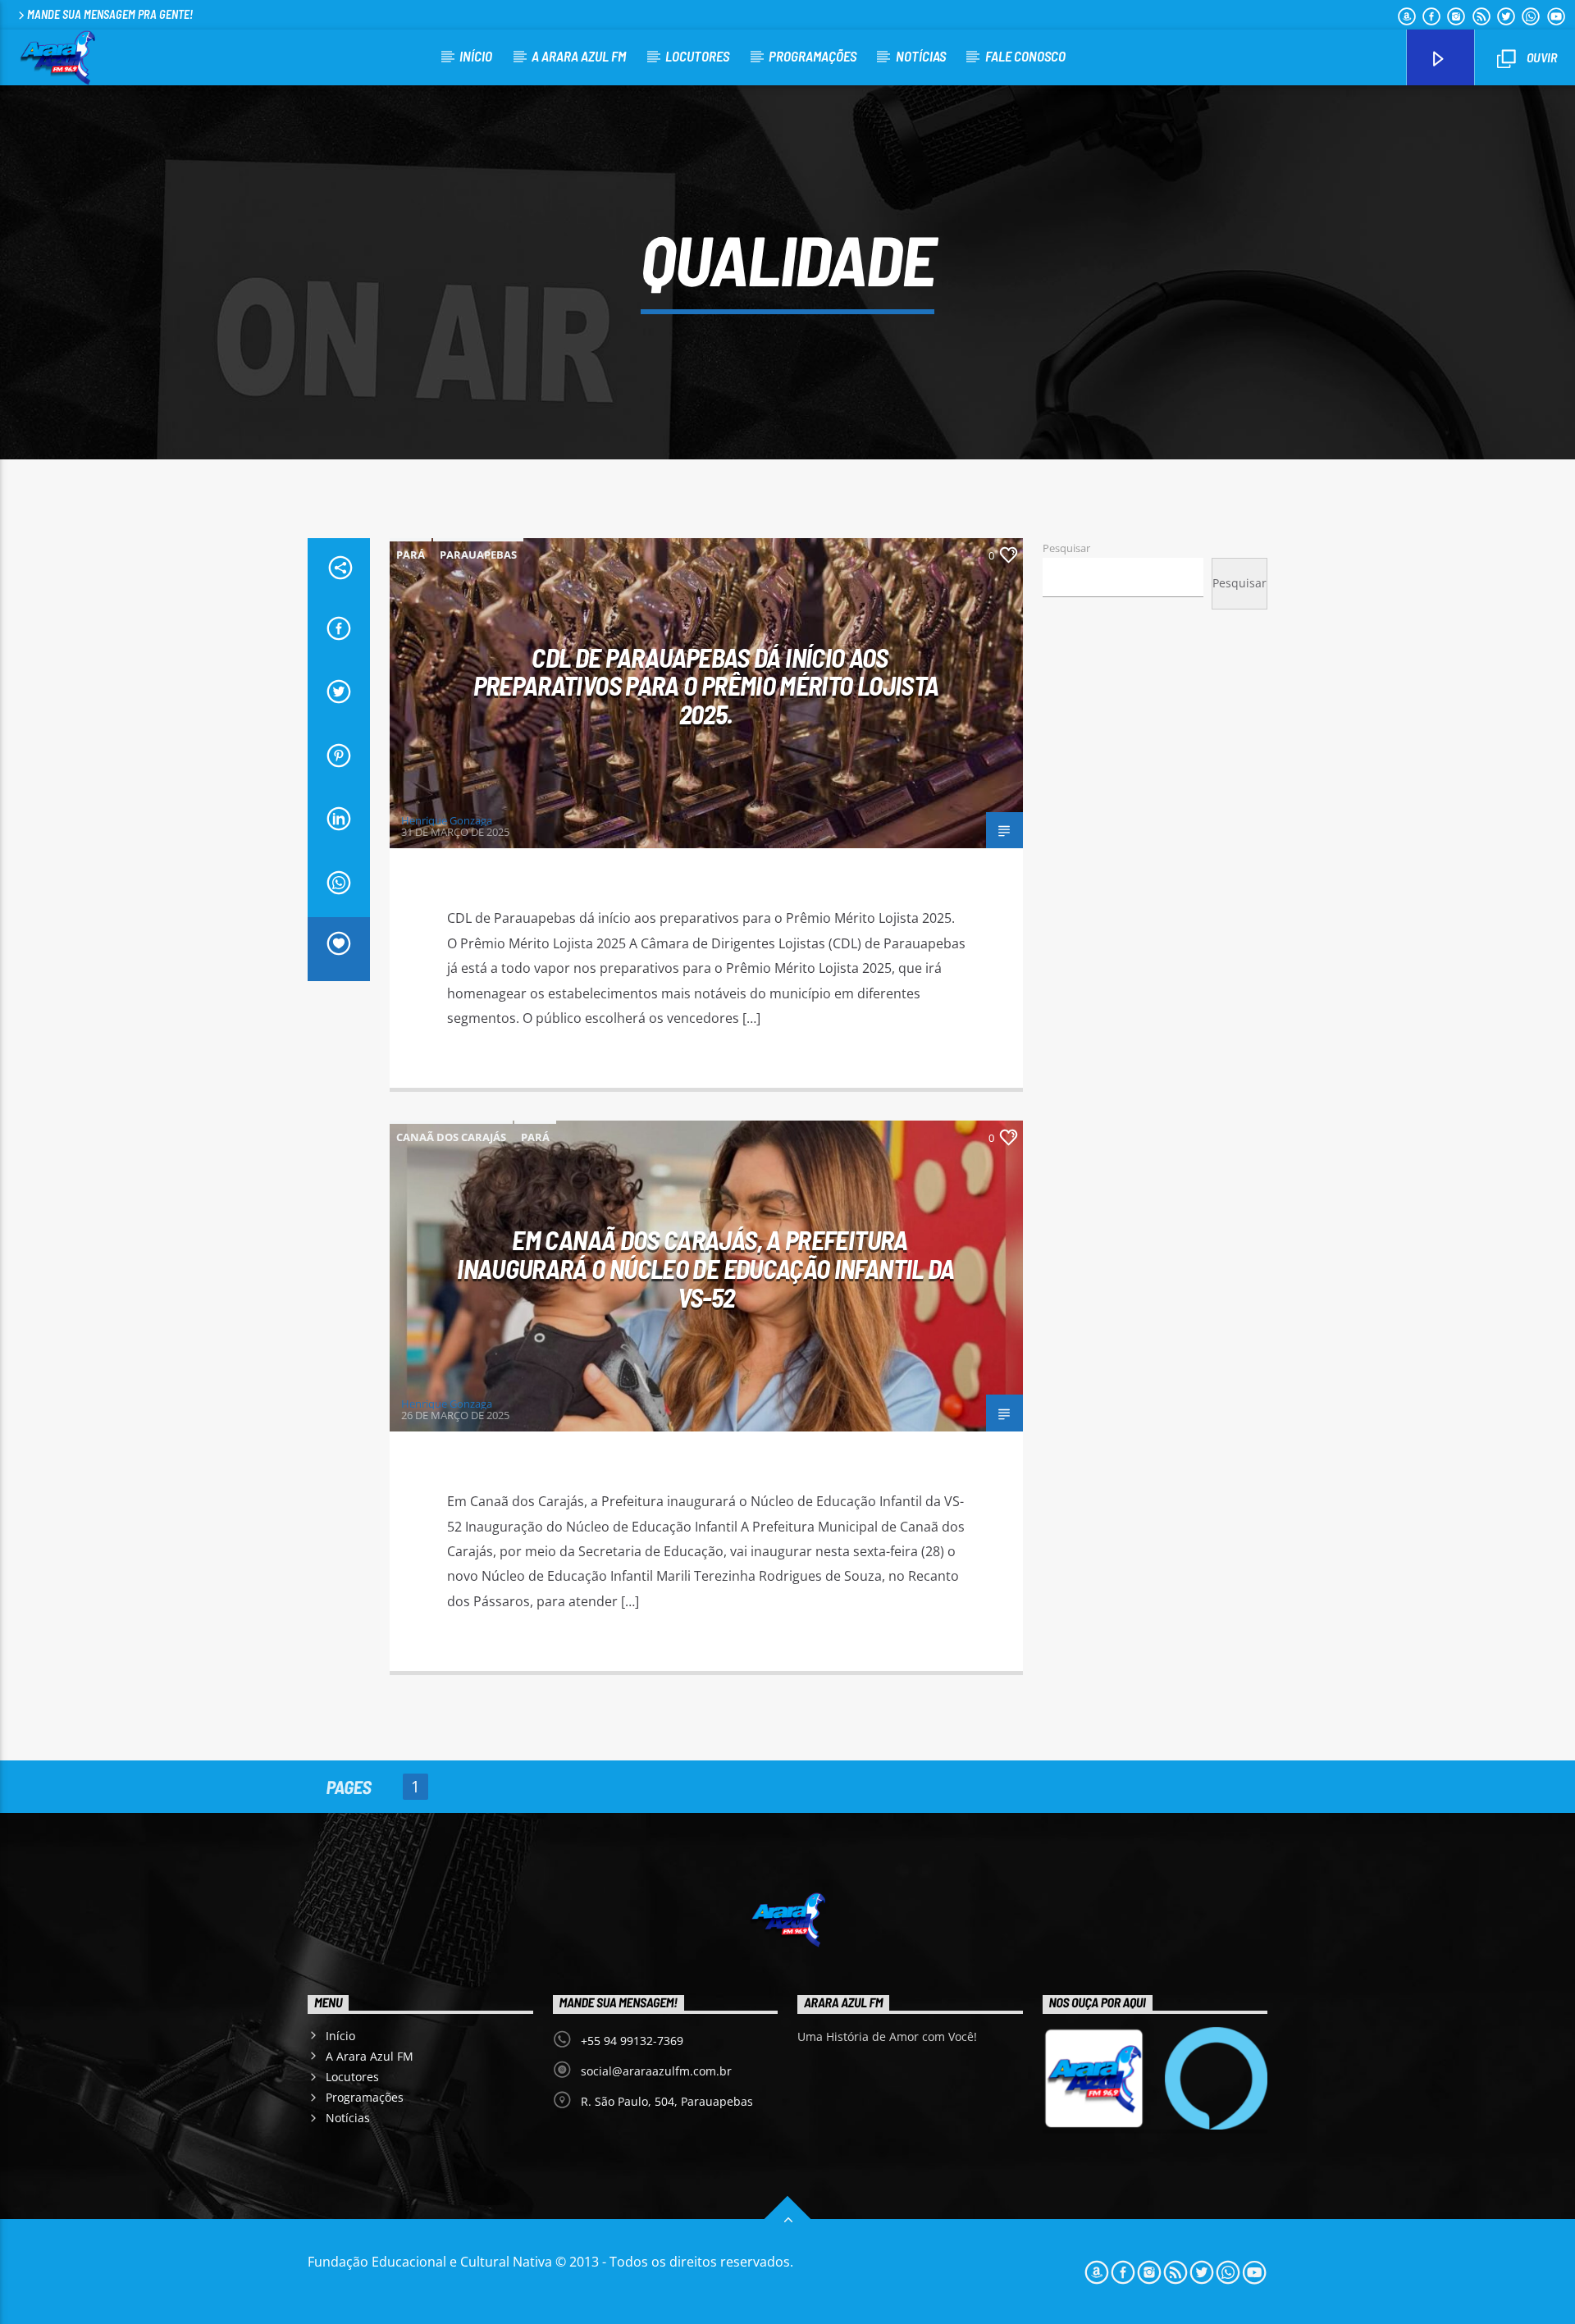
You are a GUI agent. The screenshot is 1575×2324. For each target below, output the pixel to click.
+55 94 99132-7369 (632, 2041)
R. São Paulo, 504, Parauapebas (667, 2101)
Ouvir (1541, 57)
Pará (411, 555)
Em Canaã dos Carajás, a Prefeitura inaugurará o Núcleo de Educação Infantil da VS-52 (705, 1268)
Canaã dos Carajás (451, 1137)
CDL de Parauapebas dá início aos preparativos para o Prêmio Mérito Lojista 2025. (706, 685)
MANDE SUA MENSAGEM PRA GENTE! (110, 14)
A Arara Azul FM (579, 56)
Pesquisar (1066, 548)
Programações (813, 56)
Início (476, 56)
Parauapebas (478, 555)
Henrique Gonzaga (447, 820)
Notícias (921, 56)
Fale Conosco (1025, 56)
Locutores (697, 56)
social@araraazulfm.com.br (656, 2071)
